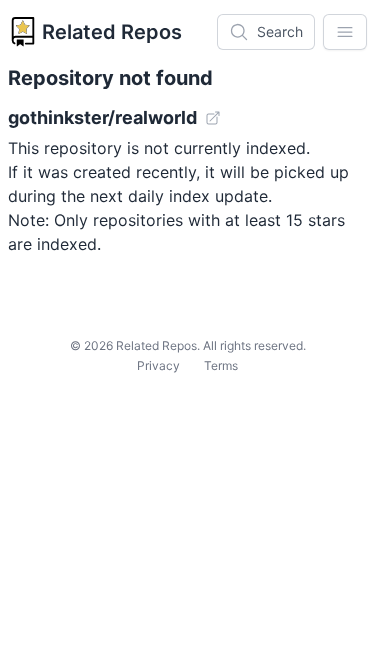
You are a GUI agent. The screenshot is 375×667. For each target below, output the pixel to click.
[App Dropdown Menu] (345, 32)
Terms (221, 365)
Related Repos (112, 32)
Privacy (158, 365)
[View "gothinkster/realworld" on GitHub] (213, 118)
